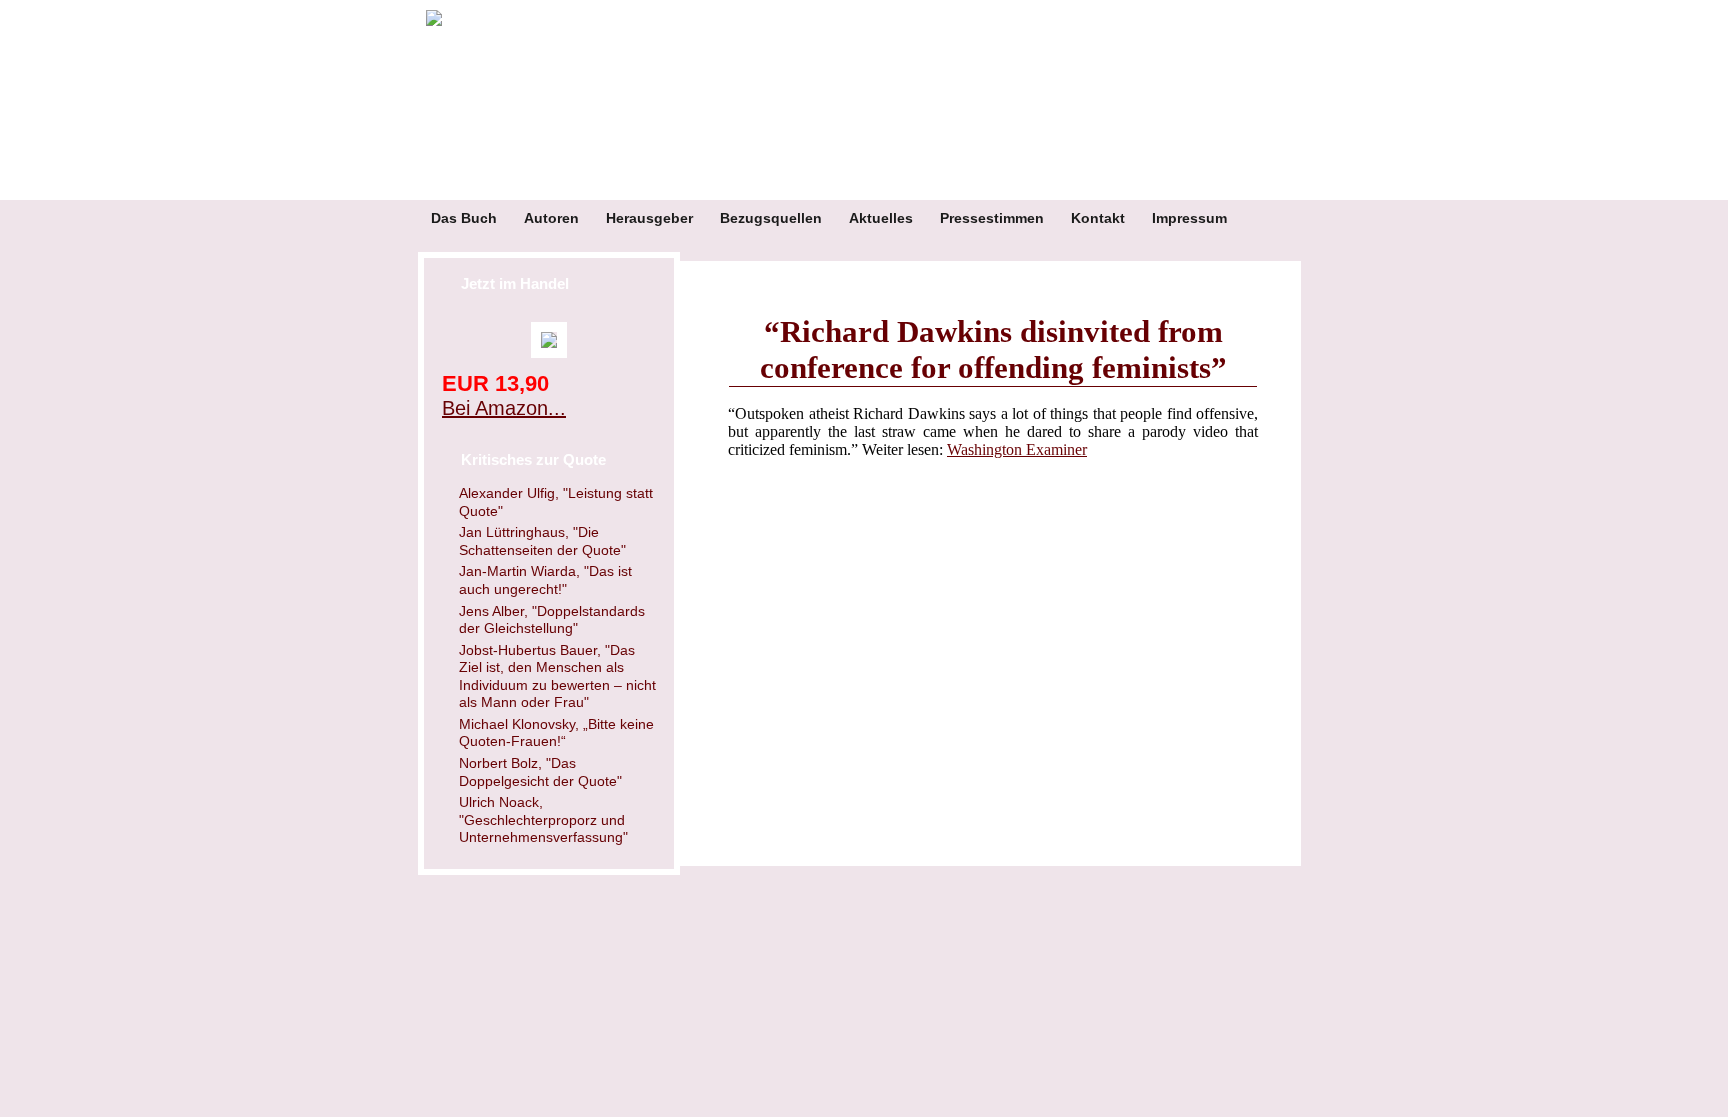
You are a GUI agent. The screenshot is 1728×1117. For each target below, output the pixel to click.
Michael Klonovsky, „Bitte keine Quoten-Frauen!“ (556, 733)
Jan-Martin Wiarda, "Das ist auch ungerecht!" (545, 580)
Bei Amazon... (504, 408)
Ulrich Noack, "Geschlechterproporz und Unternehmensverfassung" (543, 819)
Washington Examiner (1017, 449)
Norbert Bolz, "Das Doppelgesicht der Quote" (540, 772)
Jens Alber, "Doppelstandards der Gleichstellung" (552, 620)
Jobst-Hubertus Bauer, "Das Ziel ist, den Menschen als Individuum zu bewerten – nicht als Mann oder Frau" (557, 676)
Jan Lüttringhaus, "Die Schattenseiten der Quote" (542, 541)
